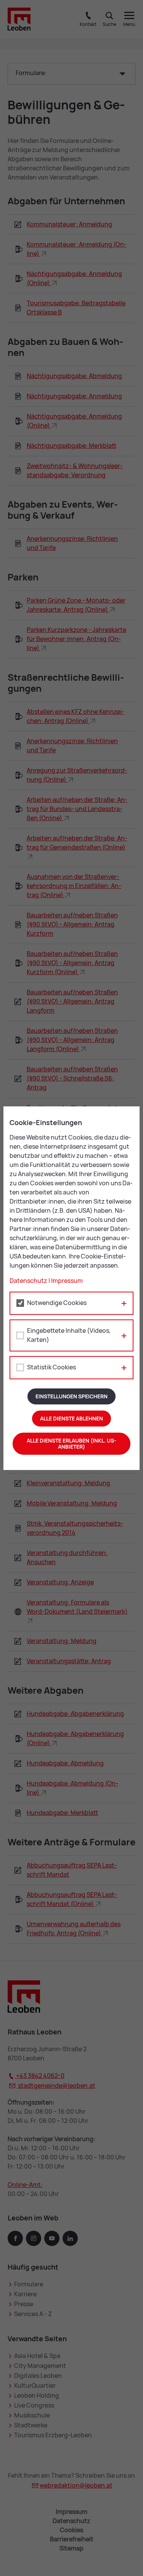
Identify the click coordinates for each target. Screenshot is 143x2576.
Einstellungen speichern (71, 1396)
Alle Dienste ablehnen (71, 1419)
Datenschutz (28, 1281)
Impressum (67, 1281)
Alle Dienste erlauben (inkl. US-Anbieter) (71, 1444)
